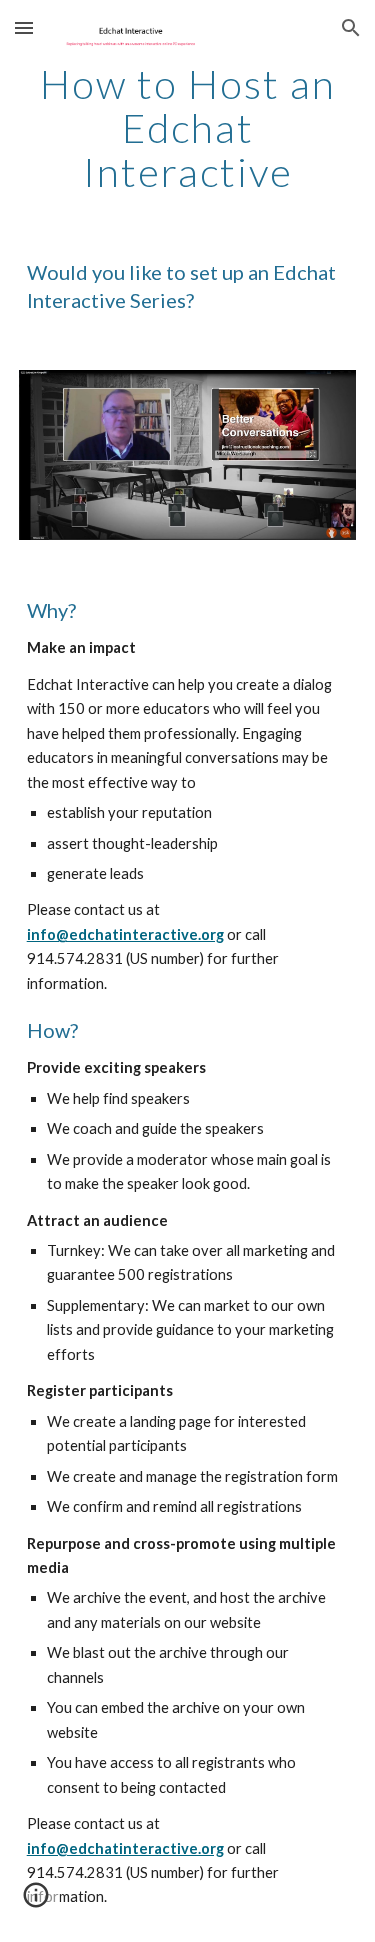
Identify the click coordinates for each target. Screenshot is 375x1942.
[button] (24, 27)
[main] (188, 128)
